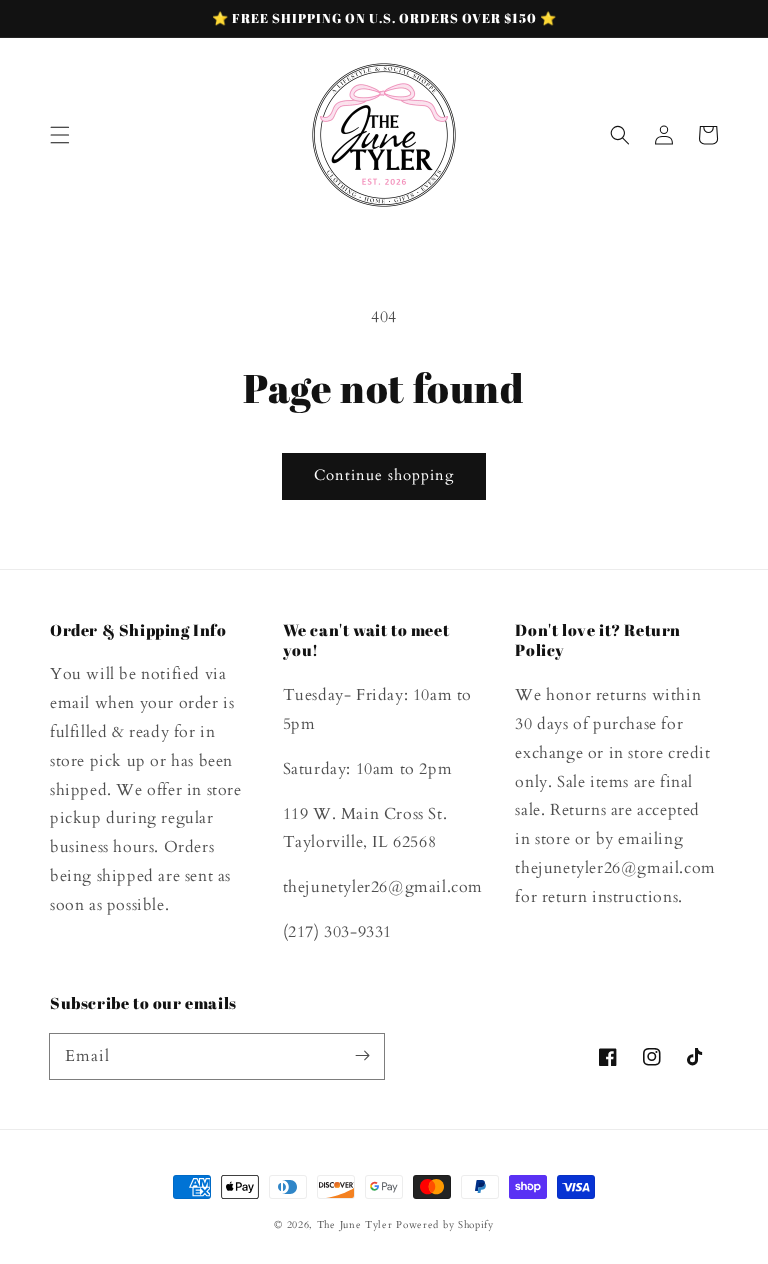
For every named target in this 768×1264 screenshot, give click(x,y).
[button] (60, 135)
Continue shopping (384, 475)
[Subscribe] (362, 1056)
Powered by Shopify (445, 1225)
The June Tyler (355, 1225)
